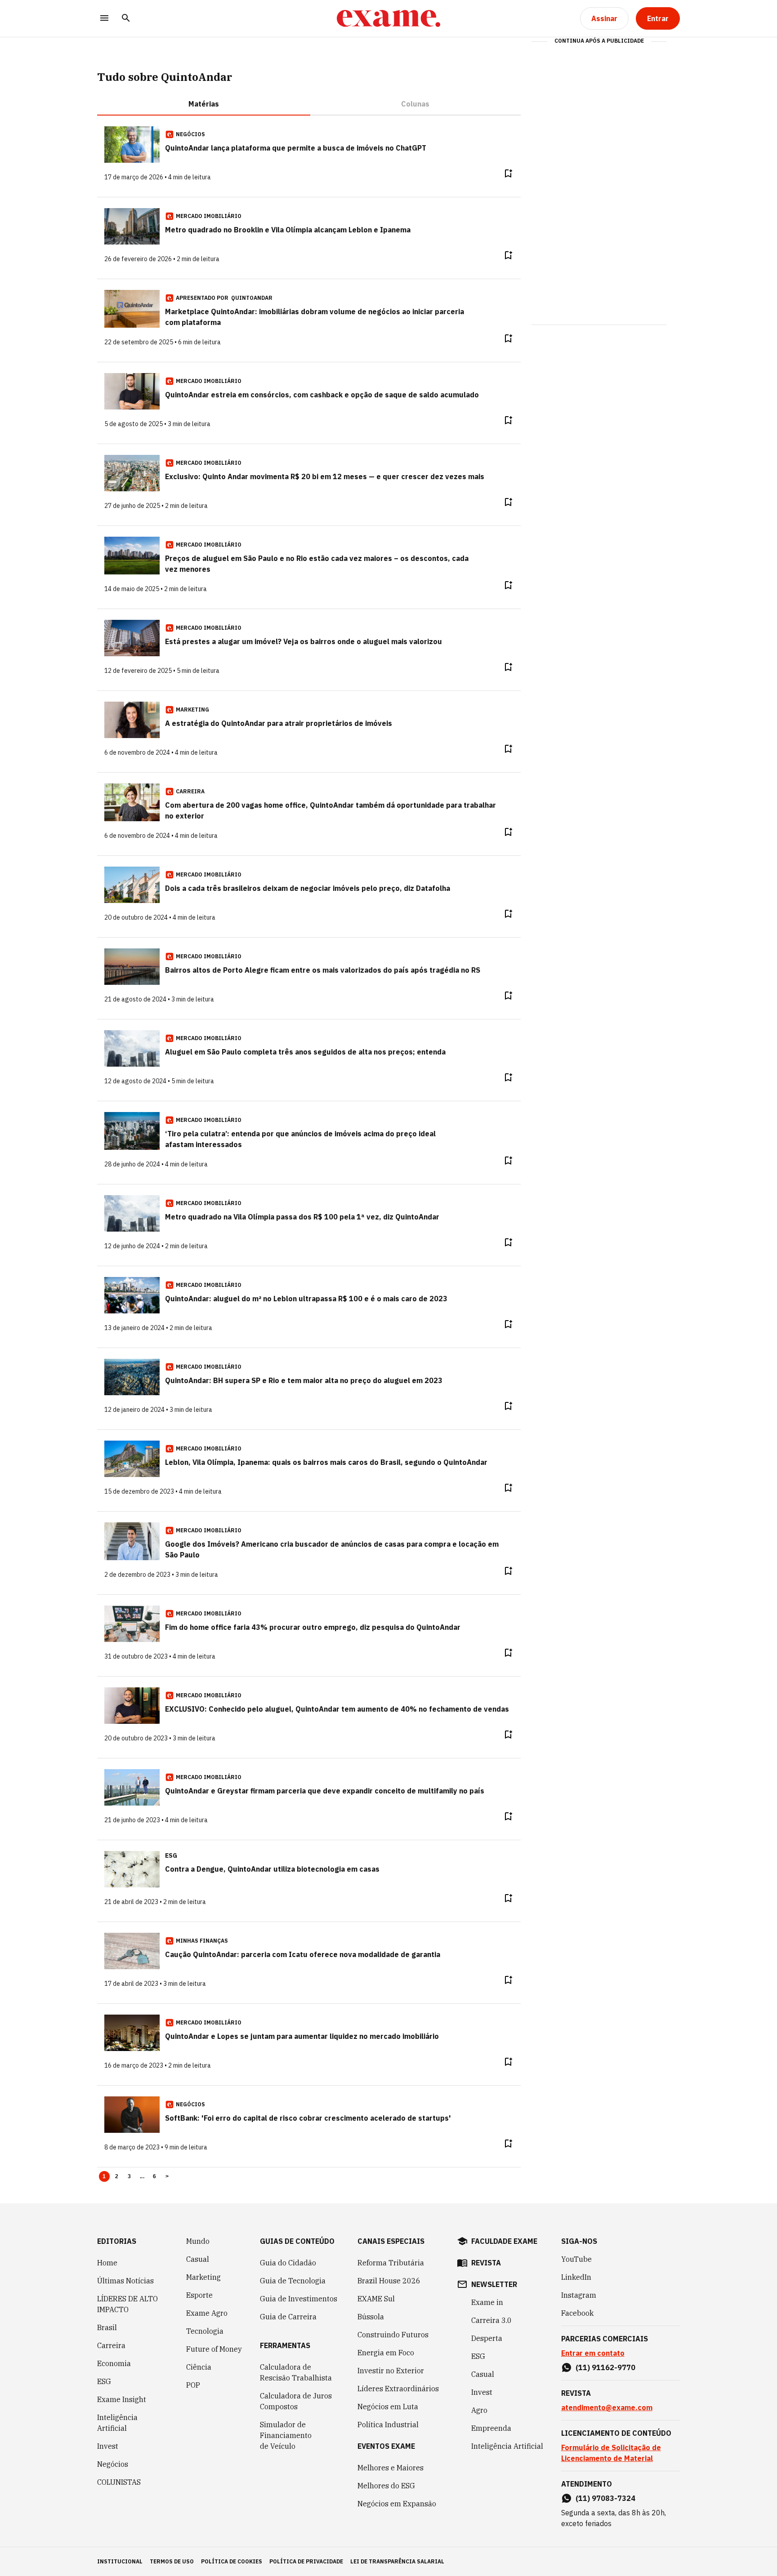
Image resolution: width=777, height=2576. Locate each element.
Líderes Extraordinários (398, 2389)
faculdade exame (504, 2241)
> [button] (167, 2176)
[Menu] (104, 19)
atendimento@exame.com (607, 2407)
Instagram (579, 2295)
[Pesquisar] (126, 19)
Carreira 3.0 (491, 2320)
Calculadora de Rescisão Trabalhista (296, 2372)
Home (107, 2263)
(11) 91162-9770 (605, 2367)
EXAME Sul (376, 2299)
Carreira (111, 2345)
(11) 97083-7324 (605, 2498)
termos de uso (172, 2561)
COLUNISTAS (119, 2482)
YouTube (576, 2259)
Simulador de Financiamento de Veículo (286, 2435)
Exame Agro (207, 2313)
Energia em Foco (386, 2353)
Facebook (577, 2313)
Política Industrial (388, 2425)
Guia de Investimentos (299, 2299)
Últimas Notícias (125, 2281)
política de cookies (232, 2561)
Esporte (199, 2295)
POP (193, 2385)
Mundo (198, 2241)
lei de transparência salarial (397, 2561)
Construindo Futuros (393, 2335)
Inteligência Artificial (117, 2423)
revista (486, 2263)
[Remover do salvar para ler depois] (508, 174)
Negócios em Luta (388, 2407)
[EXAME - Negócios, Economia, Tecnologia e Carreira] (388, 18)
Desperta (487, 2338)
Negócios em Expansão (397, 2504)
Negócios (113, 2464)
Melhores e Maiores (391, 2468)
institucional (120, 2561)
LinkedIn (576, 2277)
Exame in (487, 2302)
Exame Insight (122, 2399)
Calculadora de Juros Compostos (296, 2401)
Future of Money (214, 2349)
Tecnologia (205, 2331)
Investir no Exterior (391, 2371)
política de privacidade (306, 2561)
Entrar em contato (593, 2353)
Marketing (203, 2277)
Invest (108, 2446)
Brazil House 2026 (389, 2281)
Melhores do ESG (386, 2486)
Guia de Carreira (288, 2317)
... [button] (142, 2176)
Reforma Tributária (391, 2263)
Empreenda (491, 2428)
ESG (104, 2381)
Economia (114, 2363)
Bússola (371, 2317)
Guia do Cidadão (288, 2263)
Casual (198, 2259)
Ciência (199, 2367)
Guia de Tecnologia (293, 2281)
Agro (479, 2410)
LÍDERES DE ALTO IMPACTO (127, 2304)
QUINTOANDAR (252, 298)
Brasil (107, 2327)
